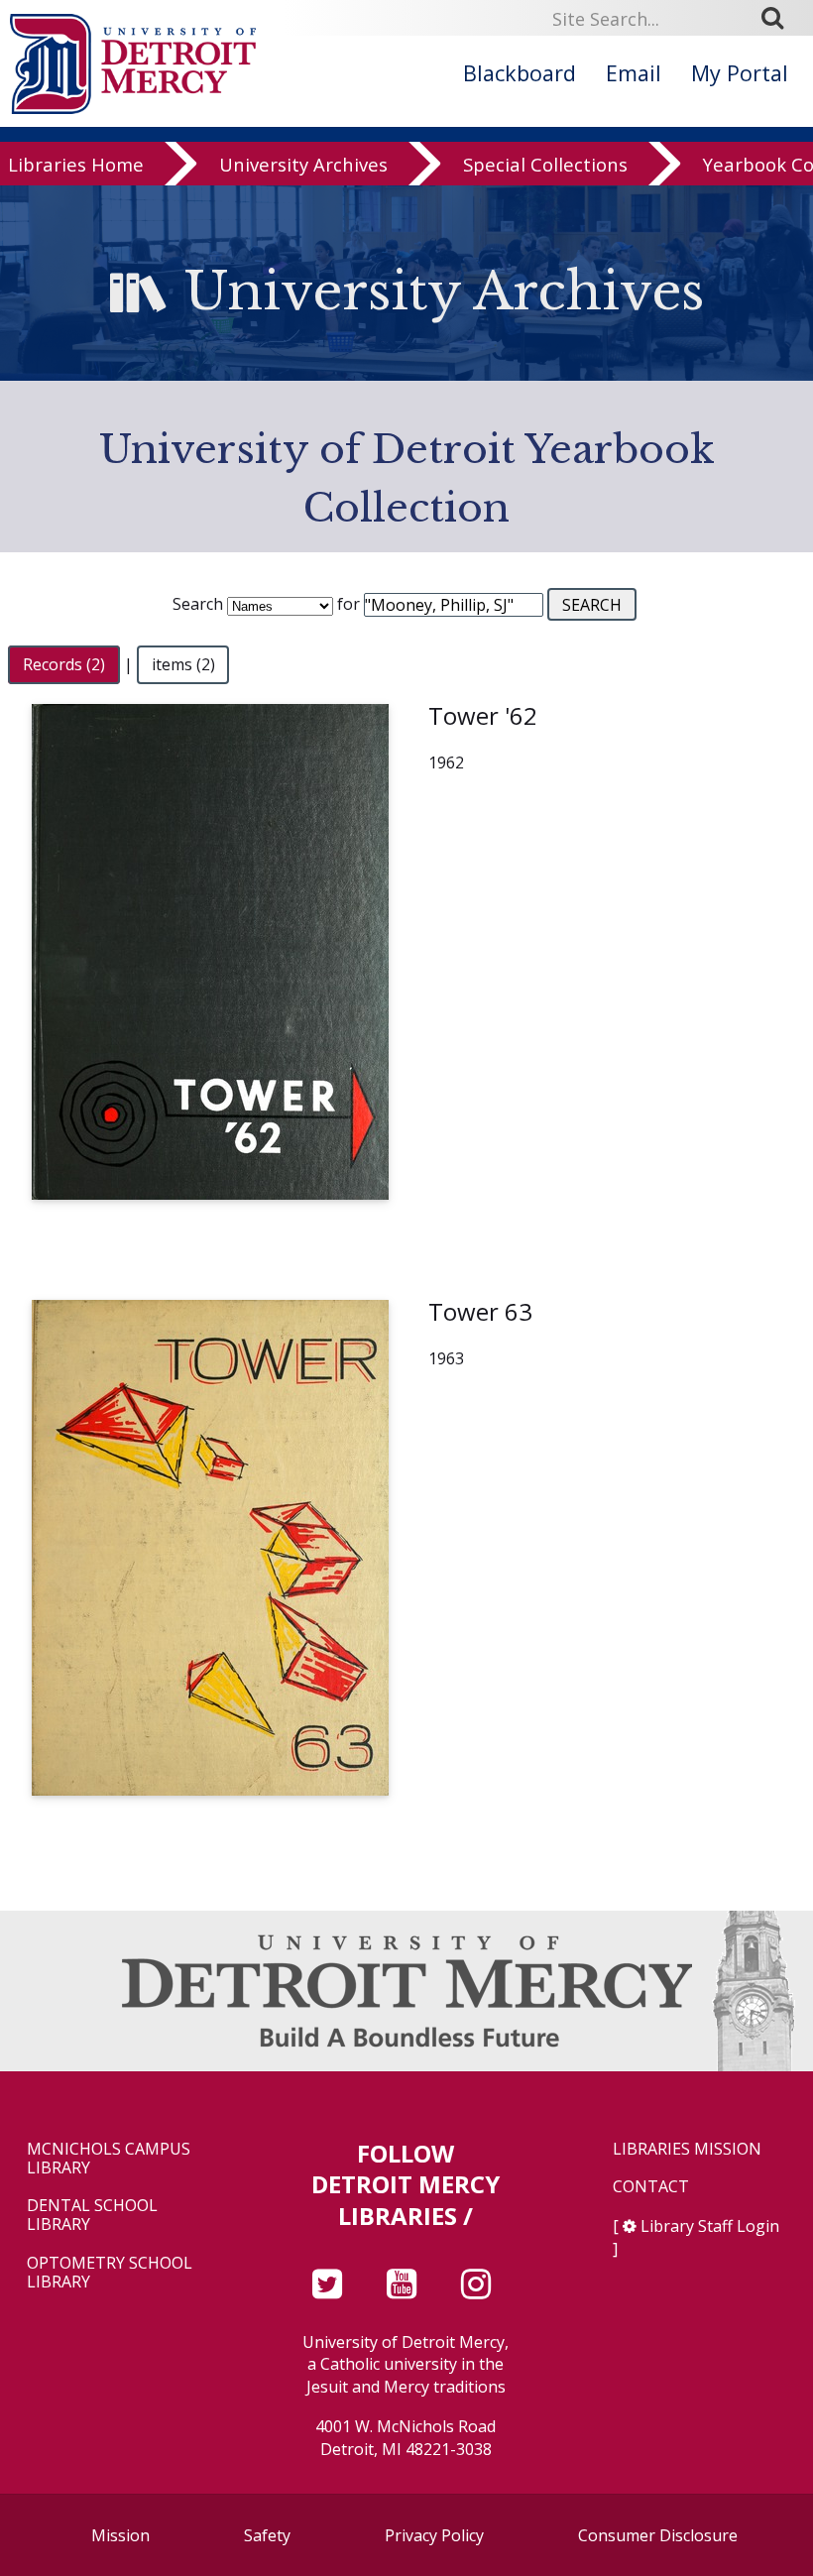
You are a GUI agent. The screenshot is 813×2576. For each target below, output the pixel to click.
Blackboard (520, 73)
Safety (267, 2535)
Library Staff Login (710, 2226)
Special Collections (545, 164)
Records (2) (64, 664)
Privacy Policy (434, 2535)
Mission (120, 2535)
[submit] (779, 18)
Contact (651, 2187)
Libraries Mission (687, 2149)
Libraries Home (76, 164)
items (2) (183, 664)
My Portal (740, 73)
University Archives (303, 164)
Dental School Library (92, 2215)
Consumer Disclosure (658, 2535)
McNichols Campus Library (109, 2159)
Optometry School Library (110, 2273)
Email (634, 73)
